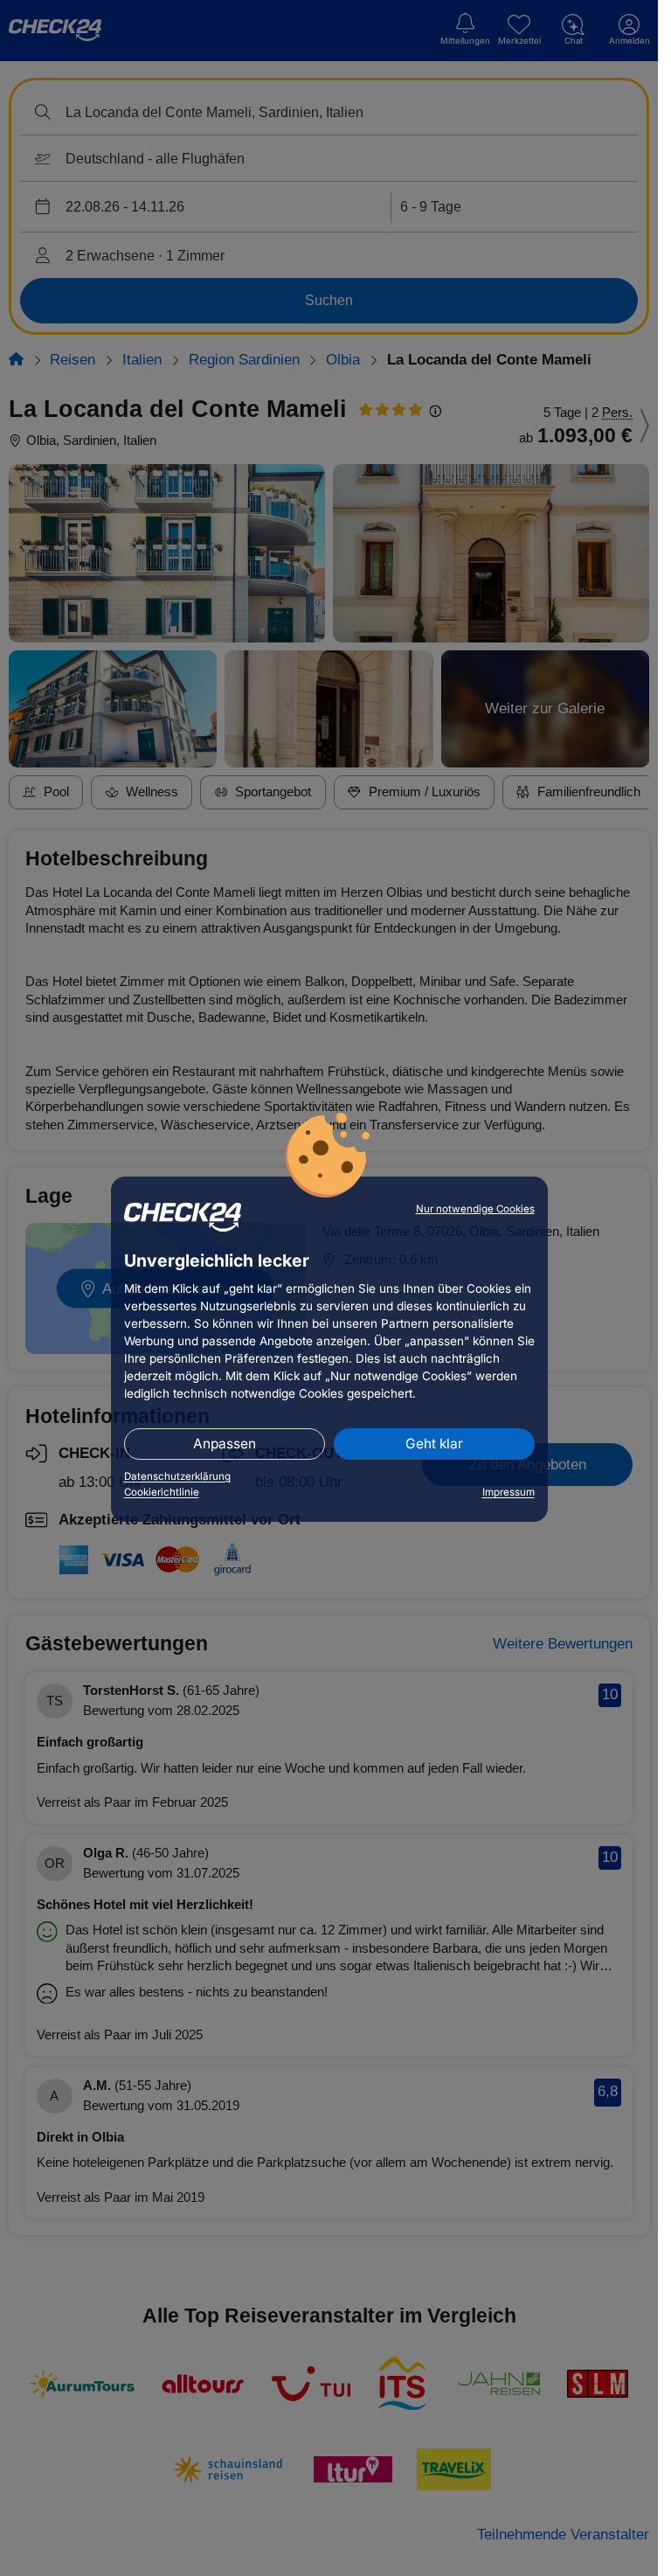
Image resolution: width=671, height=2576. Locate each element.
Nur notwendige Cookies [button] (475, 1209)
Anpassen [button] (225, 1444)
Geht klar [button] (434, 1444)
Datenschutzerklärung (177, 1476)
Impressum (508, 1492)
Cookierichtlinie (162, 1492)
